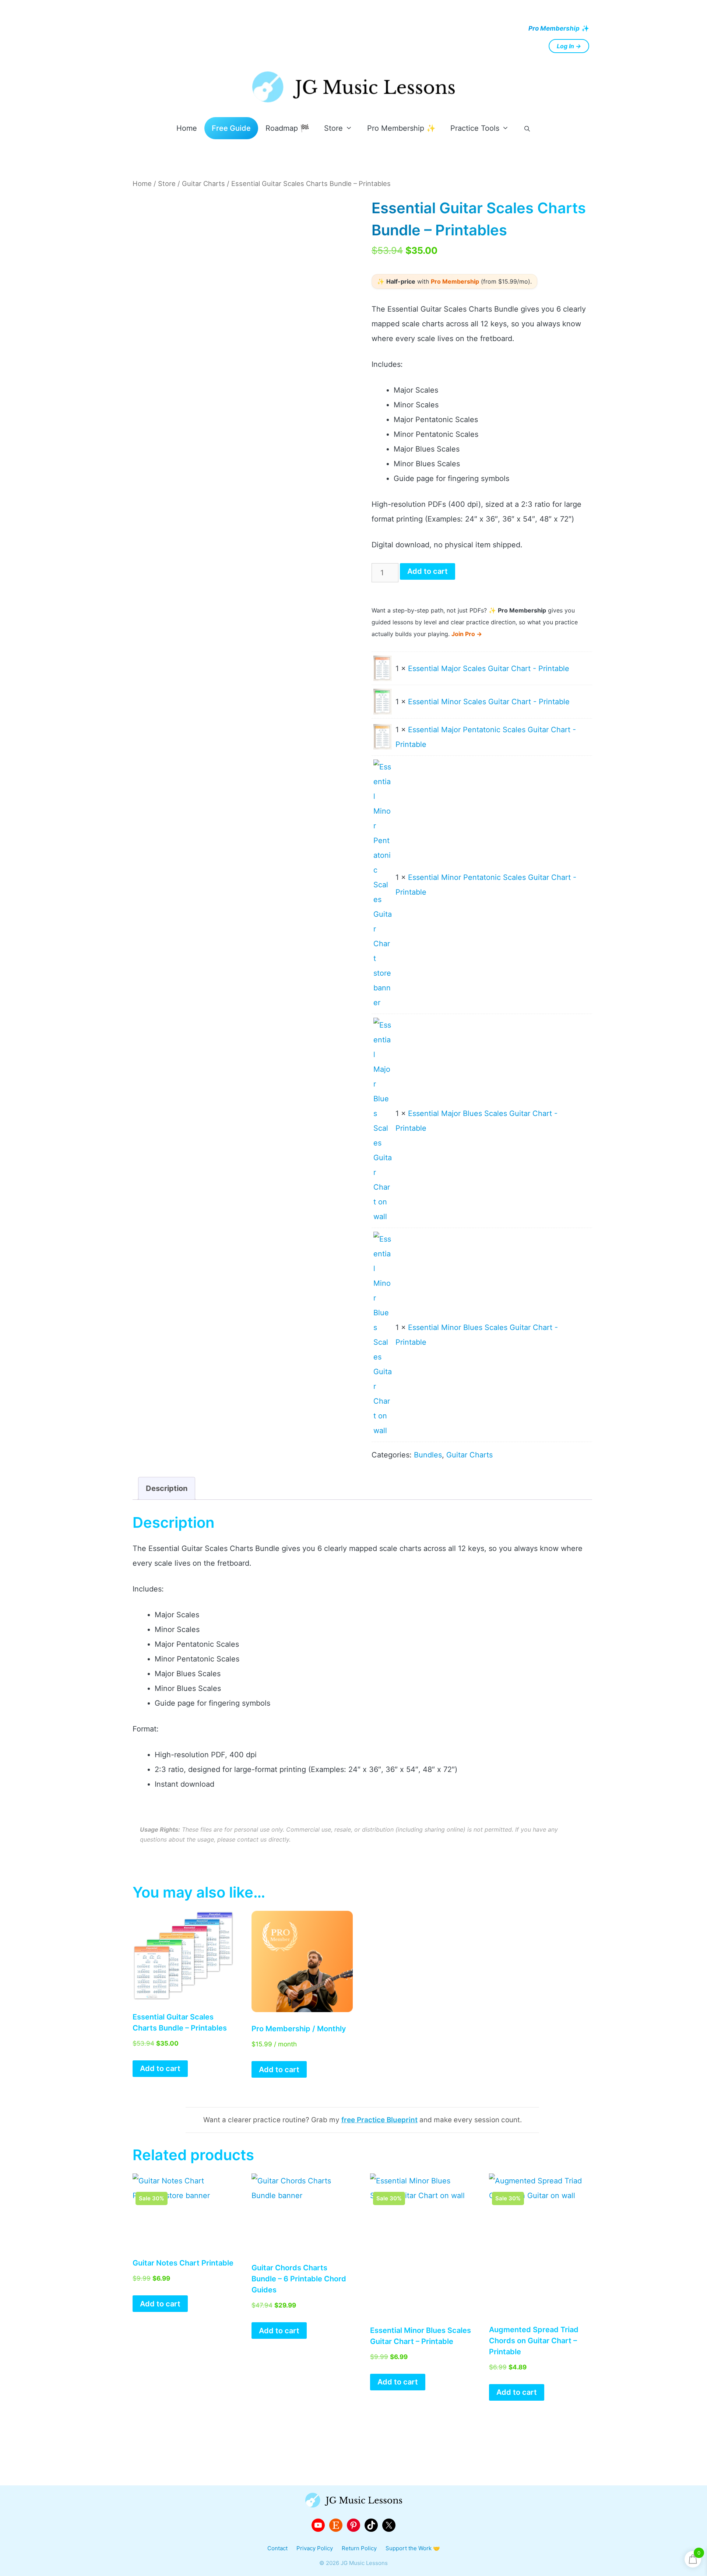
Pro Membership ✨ (401, 128)
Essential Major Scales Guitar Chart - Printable (489, 668)
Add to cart (428, 571)
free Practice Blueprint (379, 2120)
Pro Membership (554, 28)
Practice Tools (475, 128)
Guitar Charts (203, 183)
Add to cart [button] (160, 2068)
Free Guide (231, 128)
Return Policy (359, 2548)
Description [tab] (167, 1488)
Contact (277, 2548)
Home (187, 128)
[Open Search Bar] (527, 129)
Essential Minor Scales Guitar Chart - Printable (489, 702)
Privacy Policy (315, 2548)
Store (333, 128)
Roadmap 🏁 (287, 128)
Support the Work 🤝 (413, 2548)
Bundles (428, 1455)
